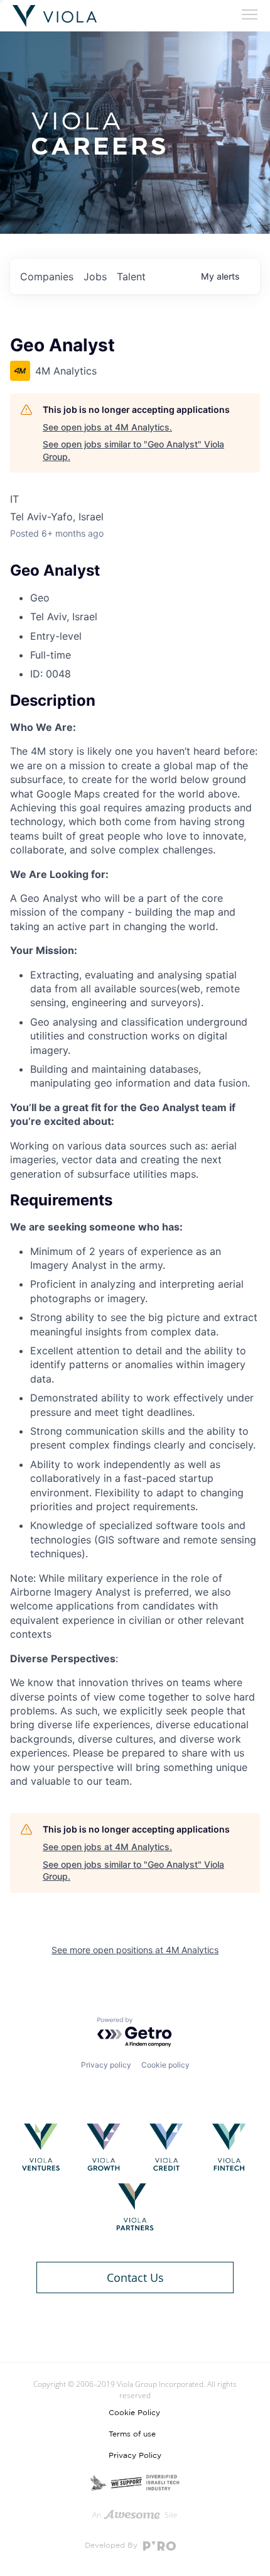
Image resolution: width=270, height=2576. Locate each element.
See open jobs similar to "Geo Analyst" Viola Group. (133, 450)
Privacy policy (106, 2065)
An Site (135, 2515)
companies (47, 277)
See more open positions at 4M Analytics (135, 1950)
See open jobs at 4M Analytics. (107, 427)
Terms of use (132, 2434)
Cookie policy (165, 2065)
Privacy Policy (135, 2455)
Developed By (112, 2545)
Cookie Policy (134, 2413)
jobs (95, 277)
